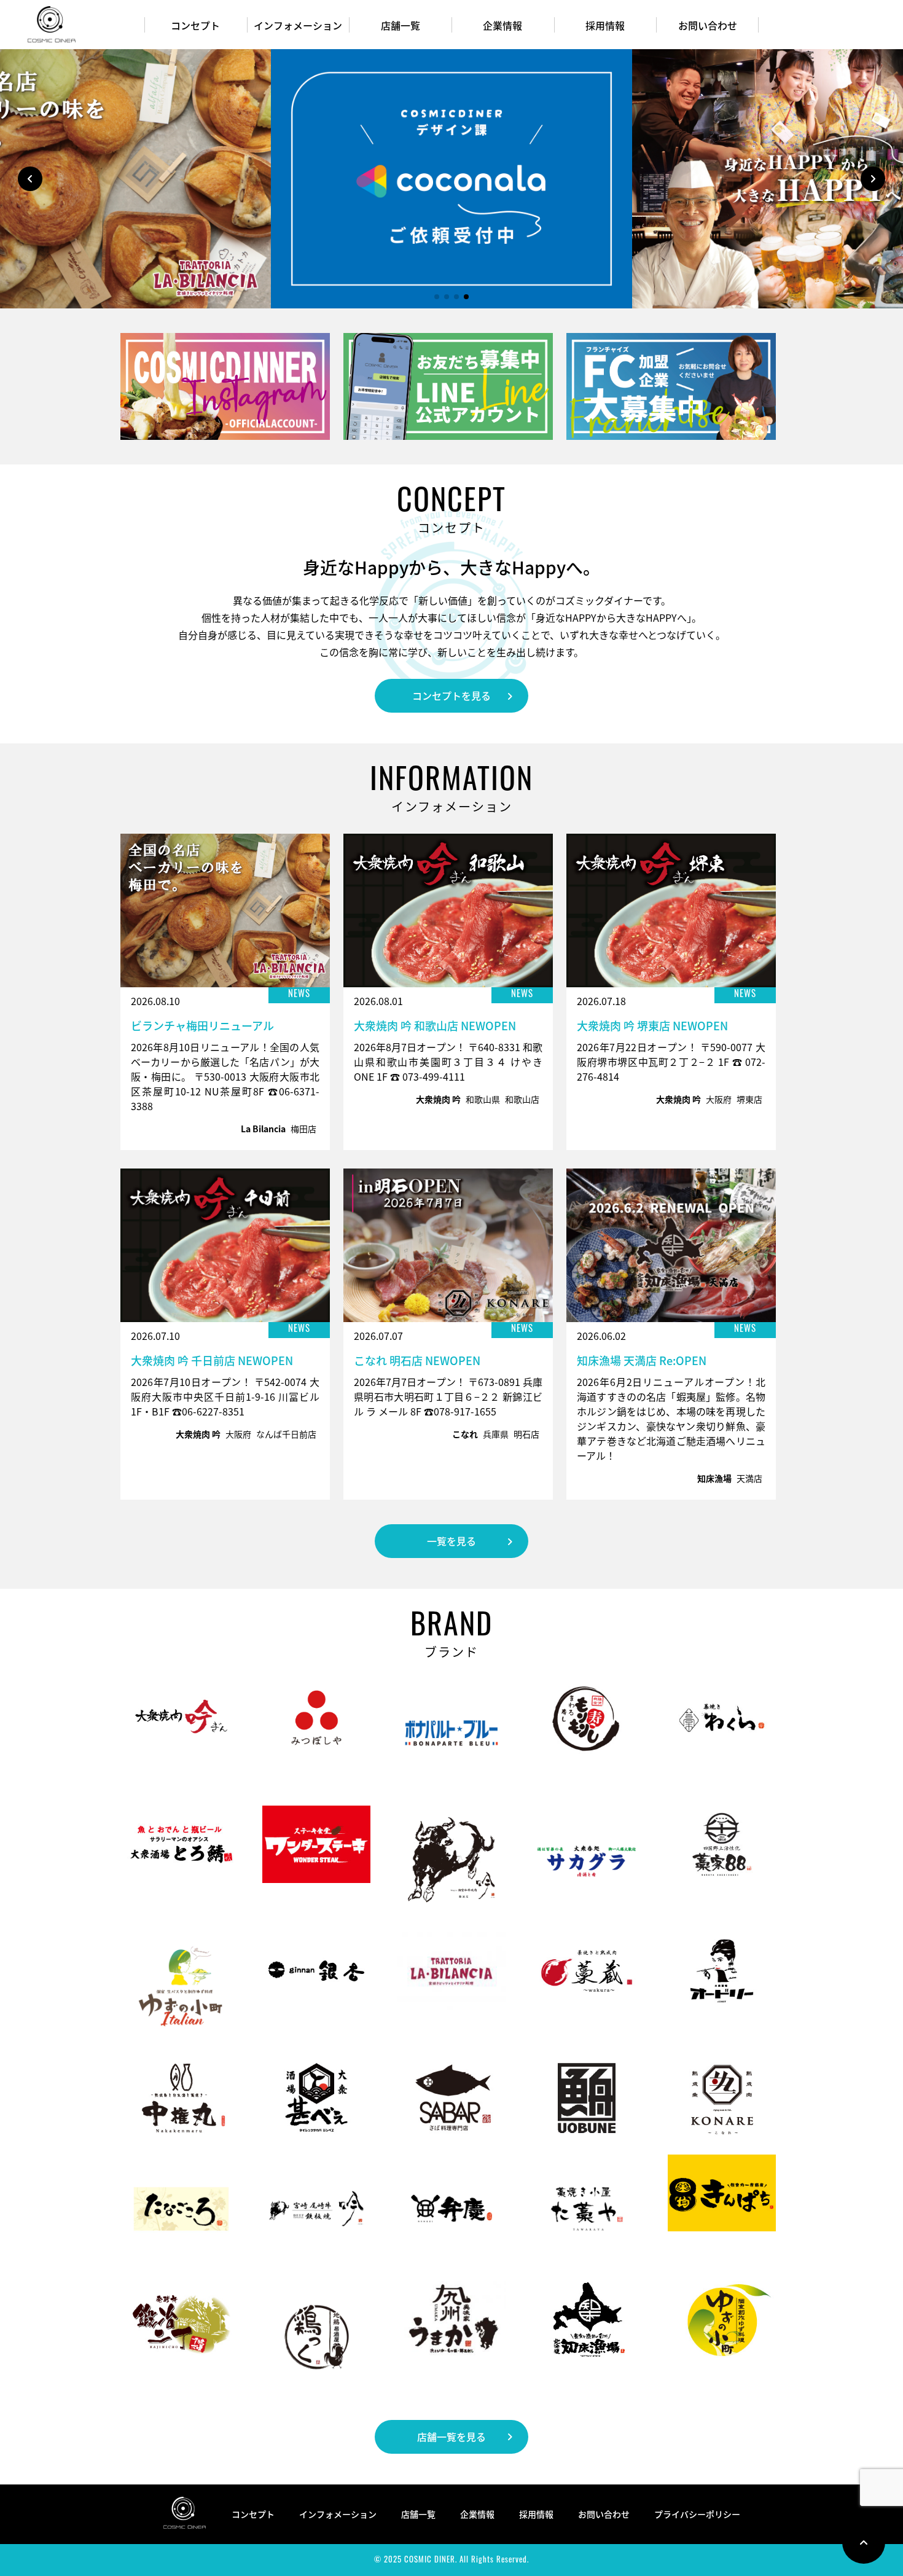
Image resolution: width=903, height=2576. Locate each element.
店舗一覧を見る (451, 2437)
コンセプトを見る (451, 695)
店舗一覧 (401, 25)
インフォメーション (298, 25)
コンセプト (195, 25)
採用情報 (605, 25)
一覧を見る (451, 1541)
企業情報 (502, 25)
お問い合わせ (708, 25)
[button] (873, 179)
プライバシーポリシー (697, 2514)
